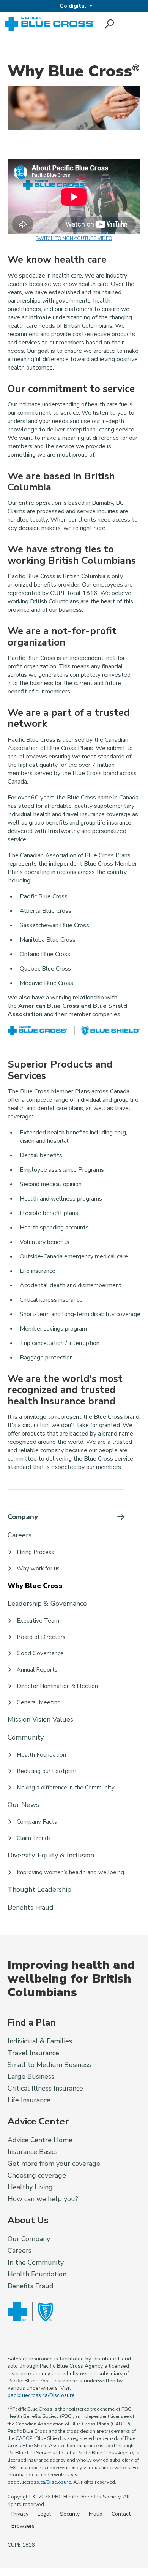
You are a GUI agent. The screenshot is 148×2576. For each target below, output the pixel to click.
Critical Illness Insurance (45, 2088)
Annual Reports (37, 1670)
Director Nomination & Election (57, 1686)
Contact (121, 2514)
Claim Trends (34, 1838)
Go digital (73, 6)
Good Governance (40, 1653)
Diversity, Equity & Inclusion (51, 1855)
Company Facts (37, 1822)
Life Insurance (29, 2100)
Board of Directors (41, 1637)
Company (23, 1517)
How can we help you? (43, 2199)
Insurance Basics (33, 2152)
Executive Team (38, 1621)
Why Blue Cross (35, 1586)
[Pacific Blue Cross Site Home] (50, 24)
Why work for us (38, 1569)
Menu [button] (136, 24)
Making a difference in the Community (66, 1788)
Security (70, 2514)
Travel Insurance (33, 2053)
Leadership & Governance (47, 1604)
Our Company (29, 2239)
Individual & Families (40, 2041)
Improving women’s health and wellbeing (70, 1872)
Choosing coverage (37, 2175)
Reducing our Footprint (47, 1771)
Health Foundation (41, 1755)
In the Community (36, 2262)
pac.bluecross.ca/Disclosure (41, 2395)
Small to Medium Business (49, 2065)
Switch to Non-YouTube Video (74, 238)
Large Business (31, 2076)
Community (26, 1737)
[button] (110, 24)
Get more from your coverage (54, 2164)
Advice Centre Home (40, 2140)
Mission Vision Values (40, 1719)
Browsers (23, 2526)
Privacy (20, 2514)
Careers (20, 1535)
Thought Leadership (39, 1889)
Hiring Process (35, 1552)
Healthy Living (30, 2187)
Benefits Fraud (31, 1907)
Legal (44, 2514)
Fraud (96, 2514)
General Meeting (39, 1702)
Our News (23, 1805)
